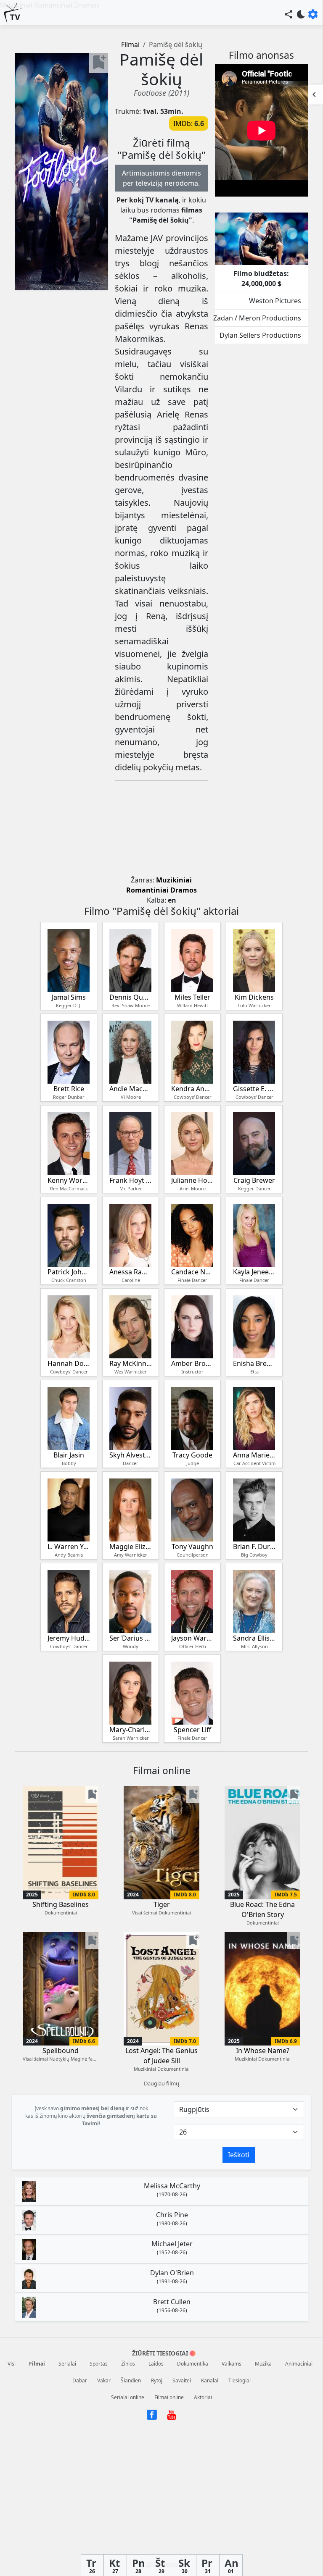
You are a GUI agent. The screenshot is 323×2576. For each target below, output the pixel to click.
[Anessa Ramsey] (130, 1235)
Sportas (99, 2364)
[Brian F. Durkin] (254, 1510)
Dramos (184, 890)
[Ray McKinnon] (130, 1327)
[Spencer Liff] (192, 1693)
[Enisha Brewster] (254, 1327)
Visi (12, 2364)
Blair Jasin (69, 1455)
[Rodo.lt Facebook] (152, 2414)
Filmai (130, 45)
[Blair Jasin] (69, 1418)
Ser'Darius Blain (131, 1638)
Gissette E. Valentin (254, 1089)
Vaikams (232, 2364)
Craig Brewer (254, 1180)
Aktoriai (203, 2397)
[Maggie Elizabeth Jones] (130, 1510)
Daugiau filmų (161, 2083)
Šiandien (131, 2380)
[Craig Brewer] (254, 1144)
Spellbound (61, 2051)
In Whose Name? (263, 2051)
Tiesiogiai (240, 2380)
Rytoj (157, 2380)
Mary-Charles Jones (131, 1730)
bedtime (301, 14)
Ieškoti (239, 2155)
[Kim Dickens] (254, 961)
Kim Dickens (254, 997)
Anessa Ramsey (131, 1272)
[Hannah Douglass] (69, 1327)
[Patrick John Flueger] (69, 1235)
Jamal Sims (69, 997)
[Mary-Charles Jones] (130, 1693)
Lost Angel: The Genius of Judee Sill (161, 2056)
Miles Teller (192, 997)
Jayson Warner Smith (192, 1638)
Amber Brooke (192, 1363)
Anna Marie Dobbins (254, 1455)
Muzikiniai (174, 880)
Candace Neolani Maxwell (192, 1272)
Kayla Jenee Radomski (254, 1272)
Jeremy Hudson (69, 1638)
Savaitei (182, 2380)
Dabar (80, 2380)
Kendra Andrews (192, 1089)
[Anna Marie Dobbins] (254, 1418)
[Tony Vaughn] (192, 1510)
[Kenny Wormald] (69, 1144)
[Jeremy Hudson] (69, 1602)
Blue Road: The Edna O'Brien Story (262, 1909)
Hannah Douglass (69, 1363)
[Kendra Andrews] (192, 1052)
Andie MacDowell (131, 1089)
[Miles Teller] (192, 961)
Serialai (67, 2364)
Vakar (104, 2380)
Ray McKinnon (131, 1363)
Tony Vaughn (192, 1547)
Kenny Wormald (69, 1180)
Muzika (263, 2364)
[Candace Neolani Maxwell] (192, 1235)
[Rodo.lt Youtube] (172, 2414)
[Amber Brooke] (192, 1327)
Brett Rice (69, 1089)
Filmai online (169, 2397)
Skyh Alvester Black (131, 1455)
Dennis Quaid (131, 997)
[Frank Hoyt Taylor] (130, 1144)
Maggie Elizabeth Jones (131, 1547)
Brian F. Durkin (254, 1547)
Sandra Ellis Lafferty (254, 1638)
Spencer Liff (192, 1730)
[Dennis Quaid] (130, 961)
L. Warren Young (69, 1547)
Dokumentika (193, 2364)
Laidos (156, 2364)
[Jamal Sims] (69, 961)
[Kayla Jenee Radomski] (254, 1235)
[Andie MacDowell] (130, 1052)
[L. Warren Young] (69, 1510)
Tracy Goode (192, 1455)
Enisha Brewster (254, 1363)
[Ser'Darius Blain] (130, 1602)
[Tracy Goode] (192, 1418)
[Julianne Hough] (192, 1144)
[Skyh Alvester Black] (130, 1418)
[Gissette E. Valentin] (254, 1052)
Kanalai (210, 2380)
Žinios (128, 2364)
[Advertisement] (161, 830)
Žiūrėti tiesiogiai (160, 2353)
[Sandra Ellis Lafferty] (254, 1602)
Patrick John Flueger (69, 1272)
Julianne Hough (192, 1180)
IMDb (182, 123)
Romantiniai (147, 890)
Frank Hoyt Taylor (131, 1180)
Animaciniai (299, 2364)
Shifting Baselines (61, 1904)
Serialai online (128, 2397)
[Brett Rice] (69, 1052)
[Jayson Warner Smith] (192, 1602)
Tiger (162, 1904)
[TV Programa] (13, 14)
